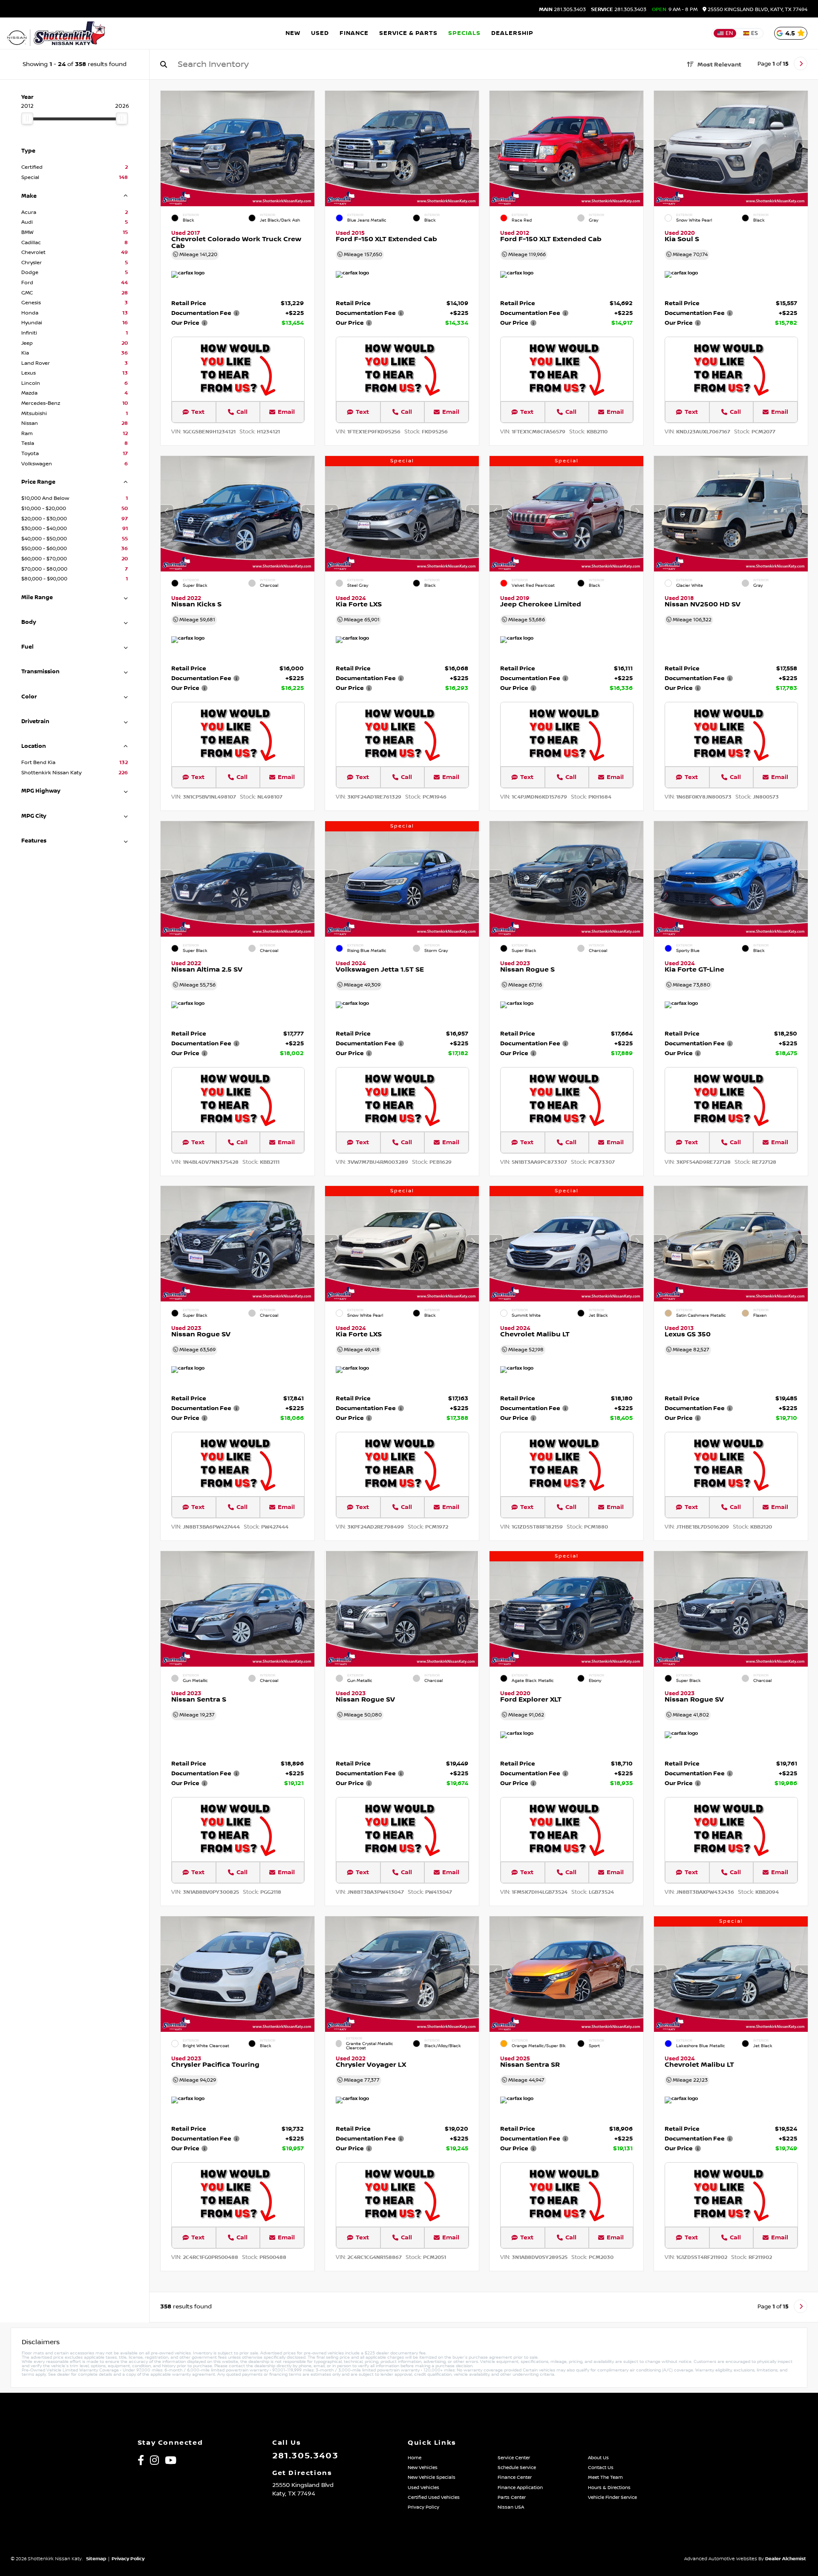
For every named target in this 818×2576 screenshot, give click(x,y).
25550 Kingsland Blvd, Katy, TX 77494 (757, 10)
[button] (308, 146)
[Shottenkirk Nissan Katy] (57, 33)
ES (755, 33)
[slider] (27, 118)
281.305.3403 (562, 10)
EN (729, 33)
